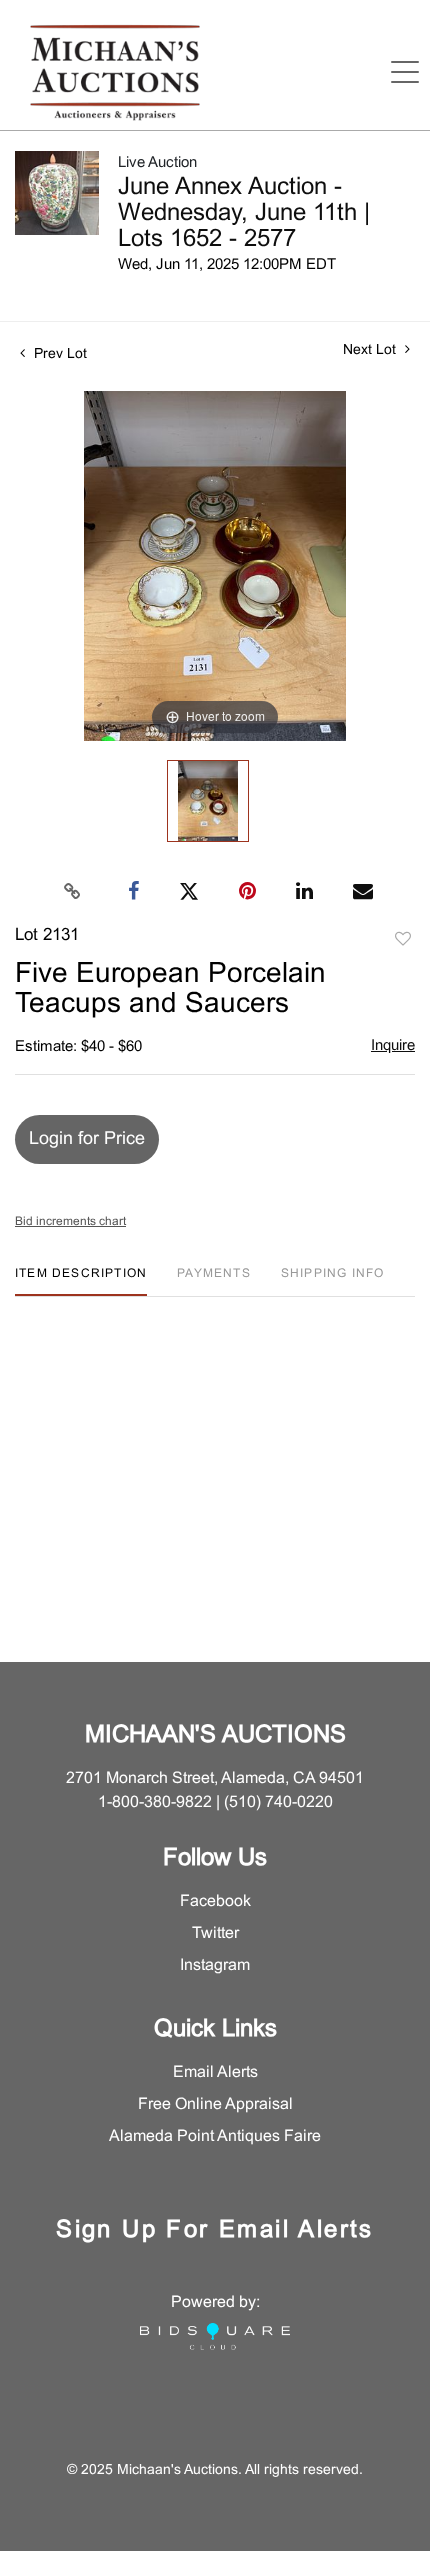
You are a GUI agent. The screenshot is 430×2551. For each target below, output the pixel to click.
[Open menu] (405, 72)
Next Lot (371, 350)
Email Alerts (215, 2072)
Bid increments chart (70, 1222)
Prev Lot (58, 354)
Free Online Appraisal (215, 2104)
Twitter (215, 1933)
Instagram (215, 1965)
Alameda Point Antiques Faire (215, 2136)
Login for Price (87, 1139)
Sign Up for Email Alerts (215, 2231)
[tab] (81, 1281)
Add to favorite (403, 940)
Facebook (215, 1901)
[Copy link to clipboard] (73, 892)
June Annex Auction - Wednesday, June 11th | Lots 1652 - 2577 (244, 214)
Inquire (393, 1046)
